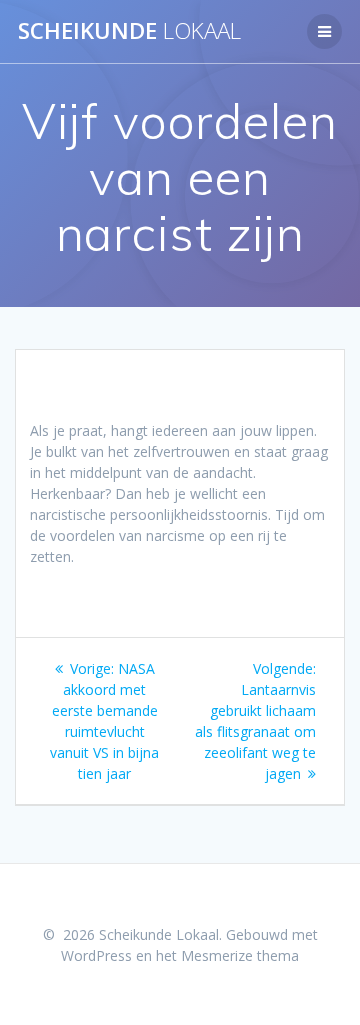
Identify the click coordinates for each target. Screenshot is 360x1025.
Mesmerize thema (240, 955)
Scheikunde (129, 31)
